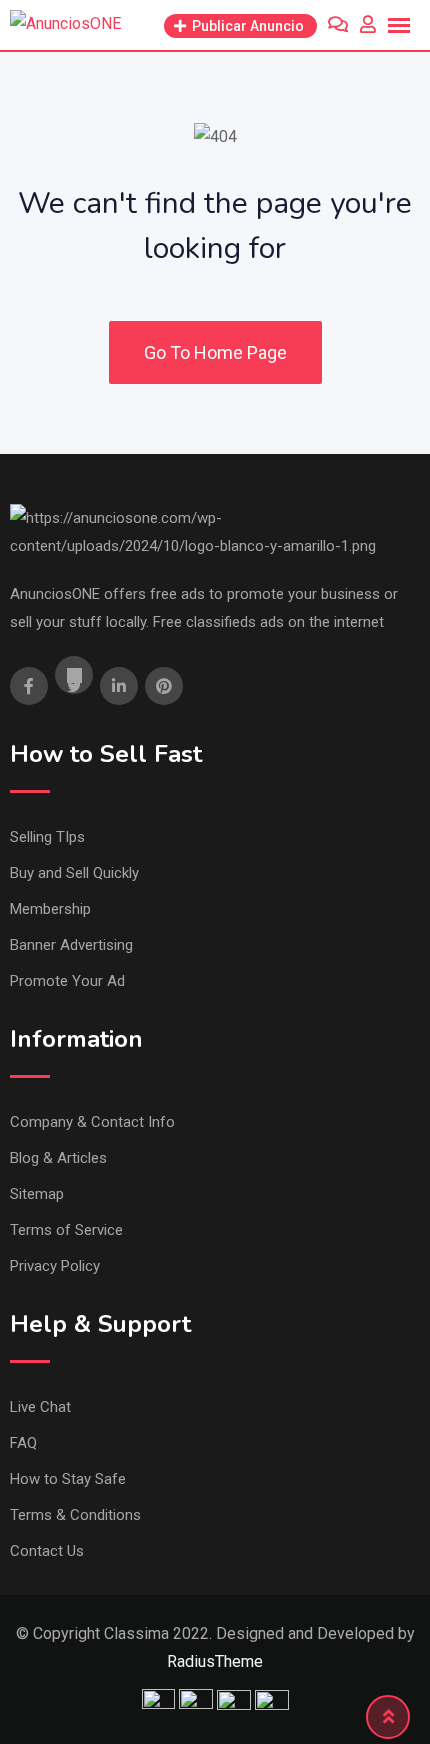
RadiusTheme (215, 1661)
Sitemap (37, 1194)
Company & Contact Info (92, 1122)
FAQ (23, 1443)
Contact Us (47, 1551)
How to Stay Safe (68, 1479)
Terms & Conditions (75, 1515)
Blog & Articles (58, 1158)
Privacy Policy (55, 1266)
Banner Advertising (71, 945)
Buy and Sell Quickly (74, 873)
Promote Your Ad (67, 981)
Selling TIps (47, 837)
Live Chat (40, 1407)
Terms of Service (66, 1230)
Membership (50, 909)
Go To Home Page (215, 352)
